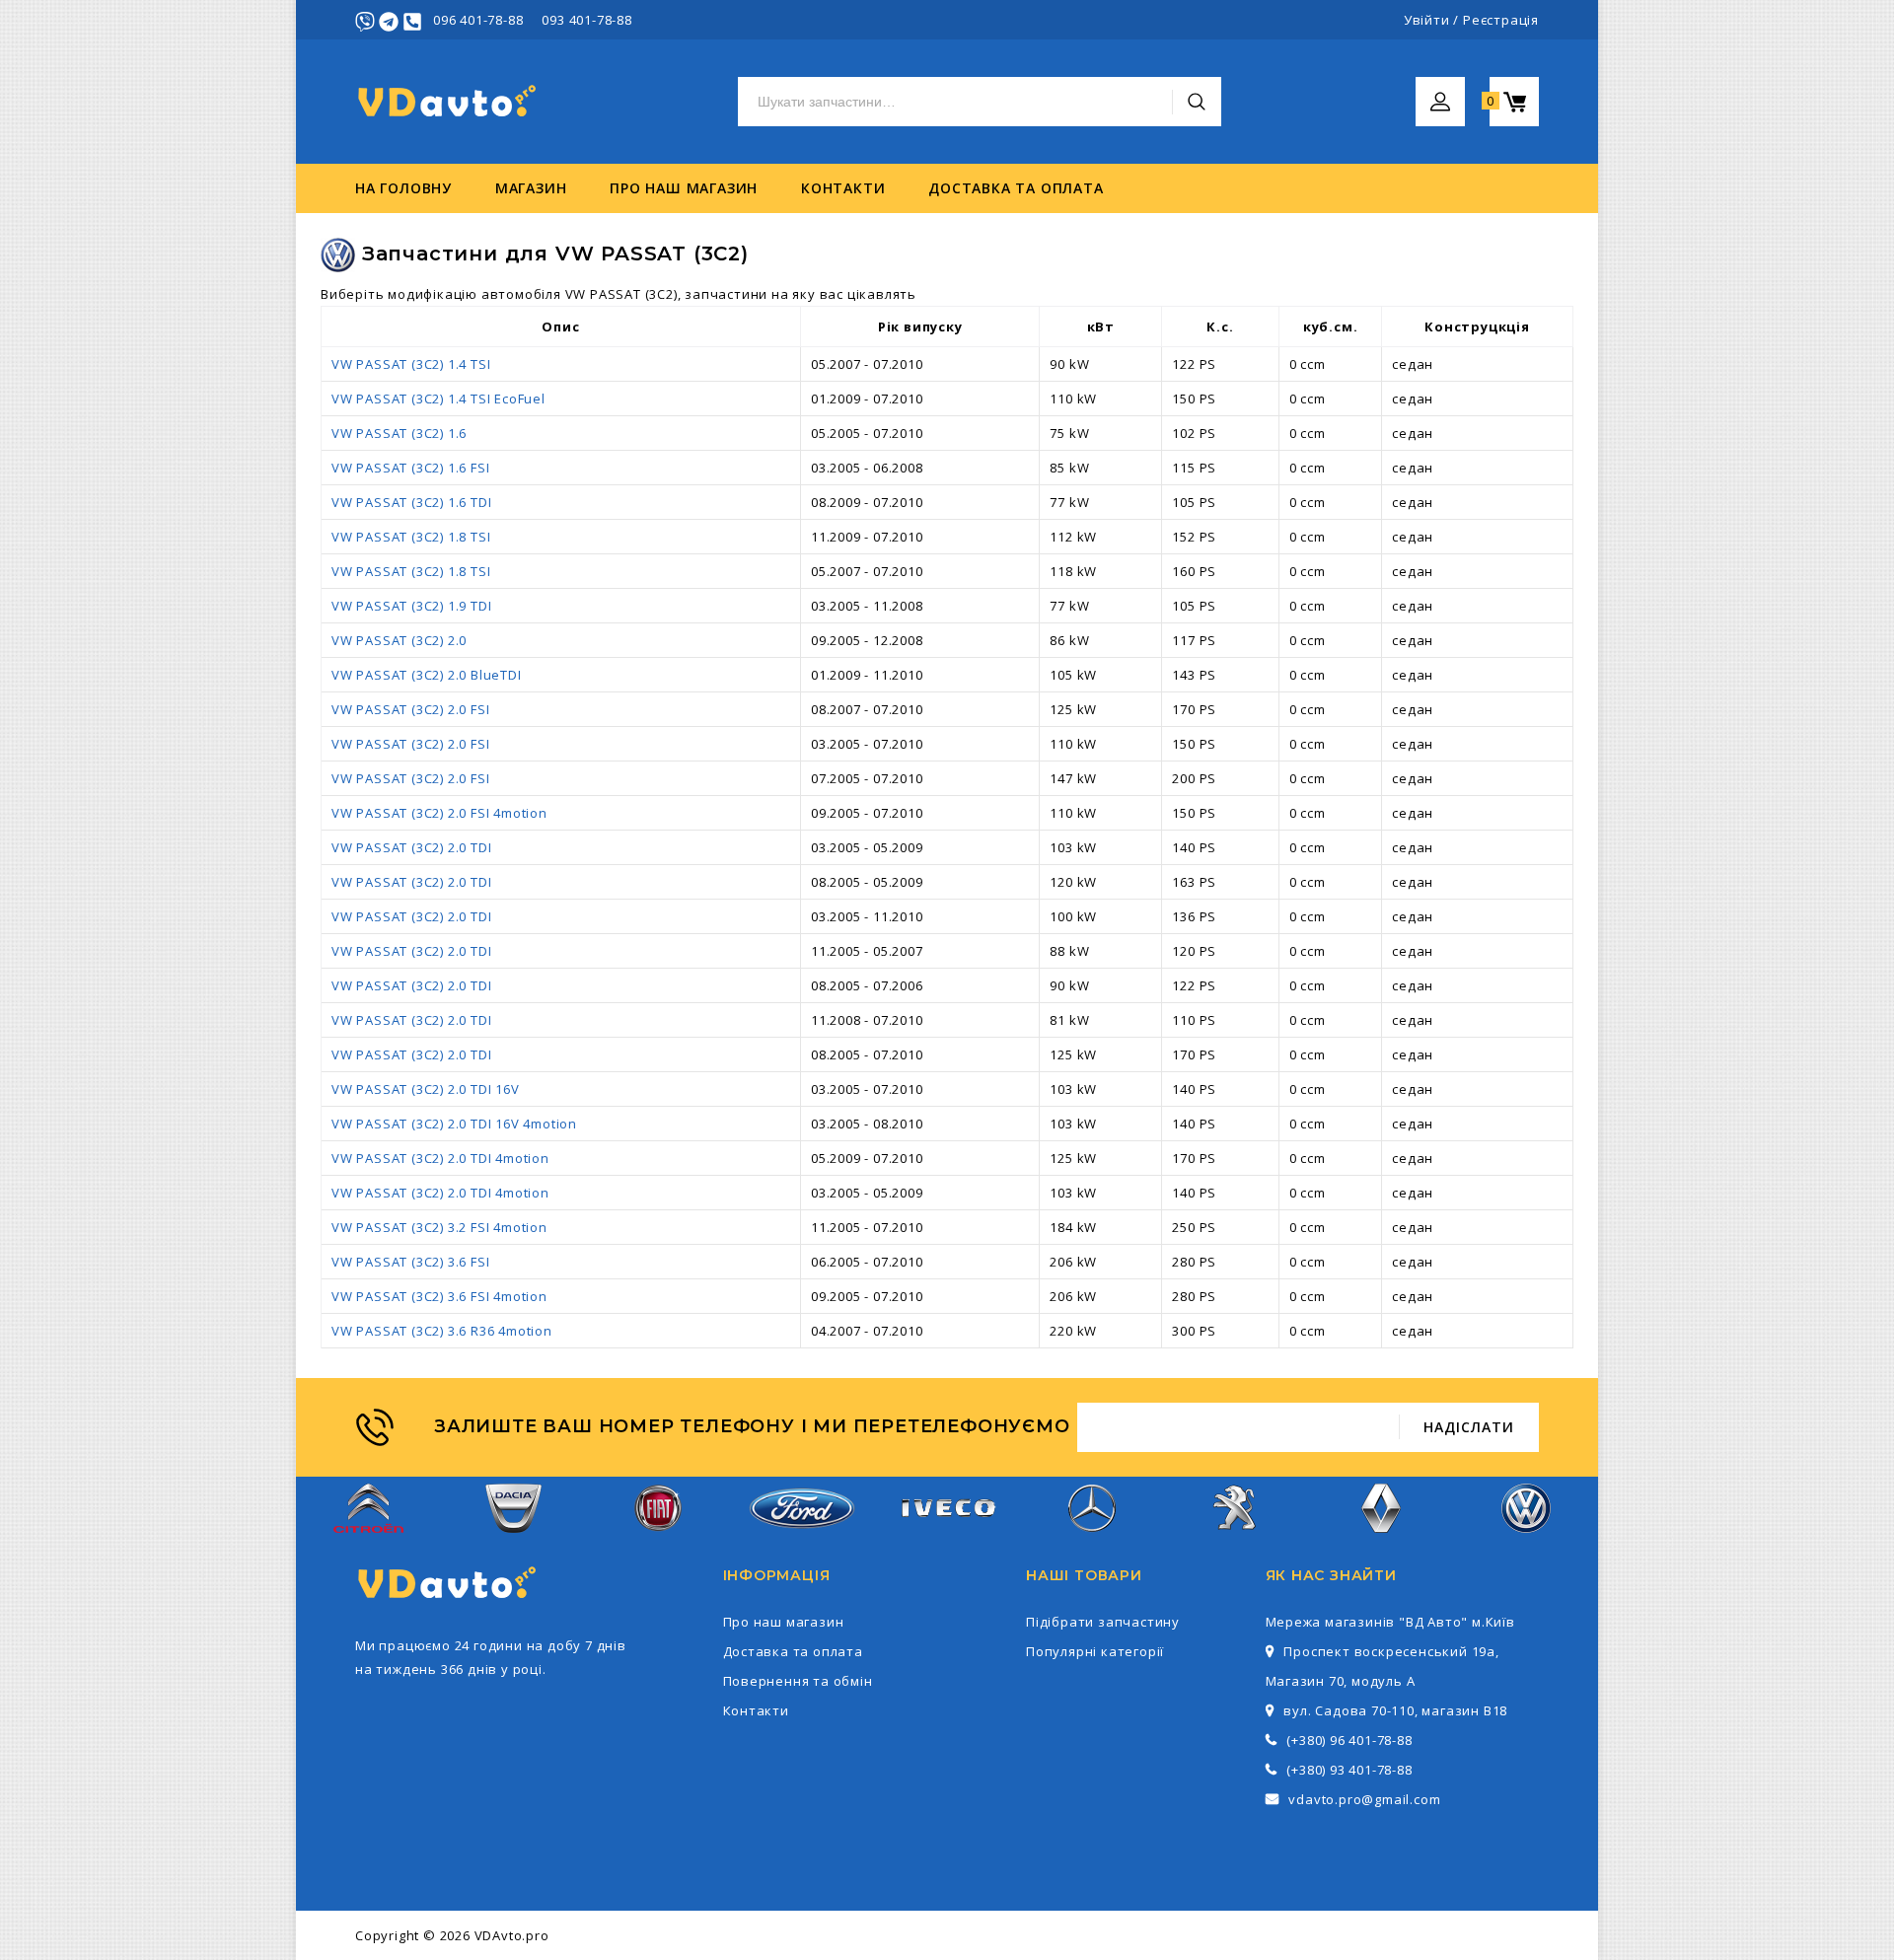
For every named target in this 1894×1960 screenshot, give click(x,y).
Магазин (531, 188)
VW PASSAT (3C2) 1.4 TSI (411, 364)
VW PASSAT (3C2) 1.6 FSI (410, 468)
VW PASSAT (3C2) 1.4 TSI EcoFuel (438, 399)
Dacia (513, 1545)
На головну (403, 188)
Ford (802, 1540)
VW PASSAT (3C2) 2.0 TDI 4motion (440, 1158)
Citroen (369, 1545)
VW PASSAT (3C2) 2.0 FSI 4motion (439, 813)
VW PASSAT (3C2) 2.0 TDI (411, 847)
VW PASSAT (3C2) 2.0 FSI (410, 709)
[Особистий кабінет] (1440, 89)
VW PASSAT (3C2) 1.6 (399, 433)
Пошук (1197, 102)
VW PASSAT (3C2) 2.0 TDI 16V (426, 1089)
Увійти (1427, 20)
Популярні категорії (1095, 1651)
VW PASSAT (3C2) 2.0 (399, 640)
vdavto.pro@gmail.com (1364, 1799)
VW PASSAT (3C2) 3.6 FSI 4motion (439, 1296)
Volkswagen (1526, 1545)
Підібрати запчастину (1103, 1622)
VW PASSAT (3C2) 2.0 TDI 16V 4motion (454, 1124)
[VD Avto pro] (449, 102)
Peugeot (1237, 1545)
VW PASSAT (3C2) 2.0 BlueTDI (427, 675)
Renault (1382, 1545)
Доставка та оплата (1016, 188)
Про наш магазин (684, 188)
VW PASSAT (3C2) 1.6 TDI (411, 502)
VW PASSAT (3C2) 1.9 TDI (411, 606)
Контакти (843, 188)
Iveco (947, 1533)
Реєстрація (1501, 20)
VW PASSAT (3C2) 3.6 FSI (410, 1262)
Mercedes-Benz (1091, 1545)
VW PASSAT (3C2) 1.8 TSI (411, 537)
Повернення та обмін (798, 1681)
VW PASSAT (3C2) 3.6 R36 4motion (442, 1331)
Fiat (658, 1545)
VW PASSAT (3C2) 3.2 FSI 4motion (439, 1227)
